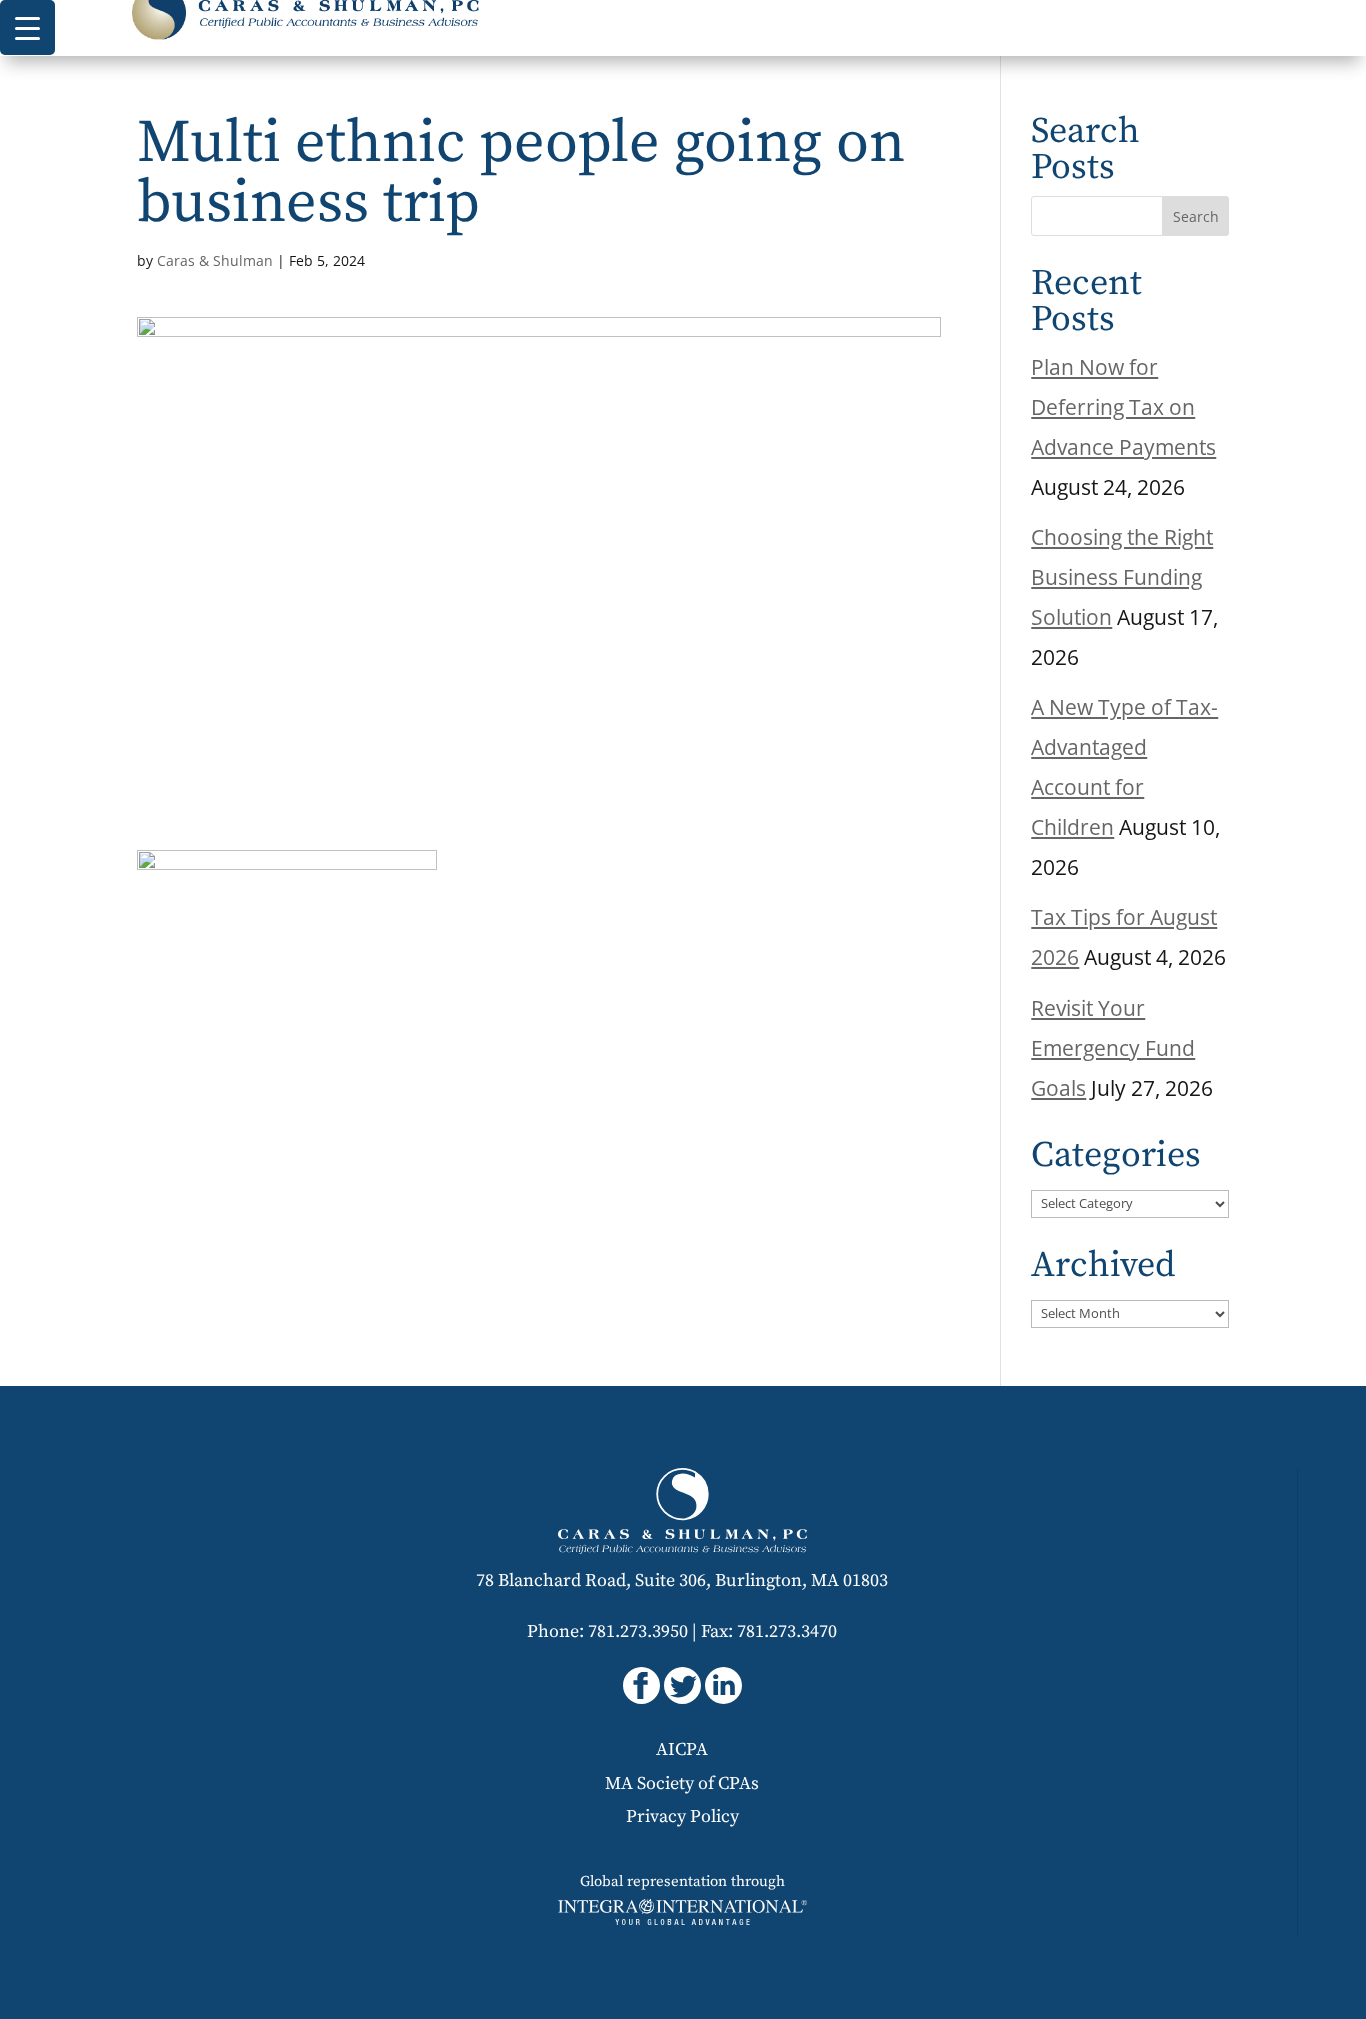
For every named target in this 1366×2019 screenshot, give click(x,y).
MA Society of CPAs (682, 1783)
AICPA (682, 1749)
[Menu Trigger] (27, 27)
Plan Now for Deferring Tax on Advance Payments (1123, 407)
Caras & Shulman (215, 260)
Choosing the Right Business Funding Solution (1122, 577)
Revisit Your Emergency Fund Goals (1113, 1048)
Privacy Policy (682, 1816)
